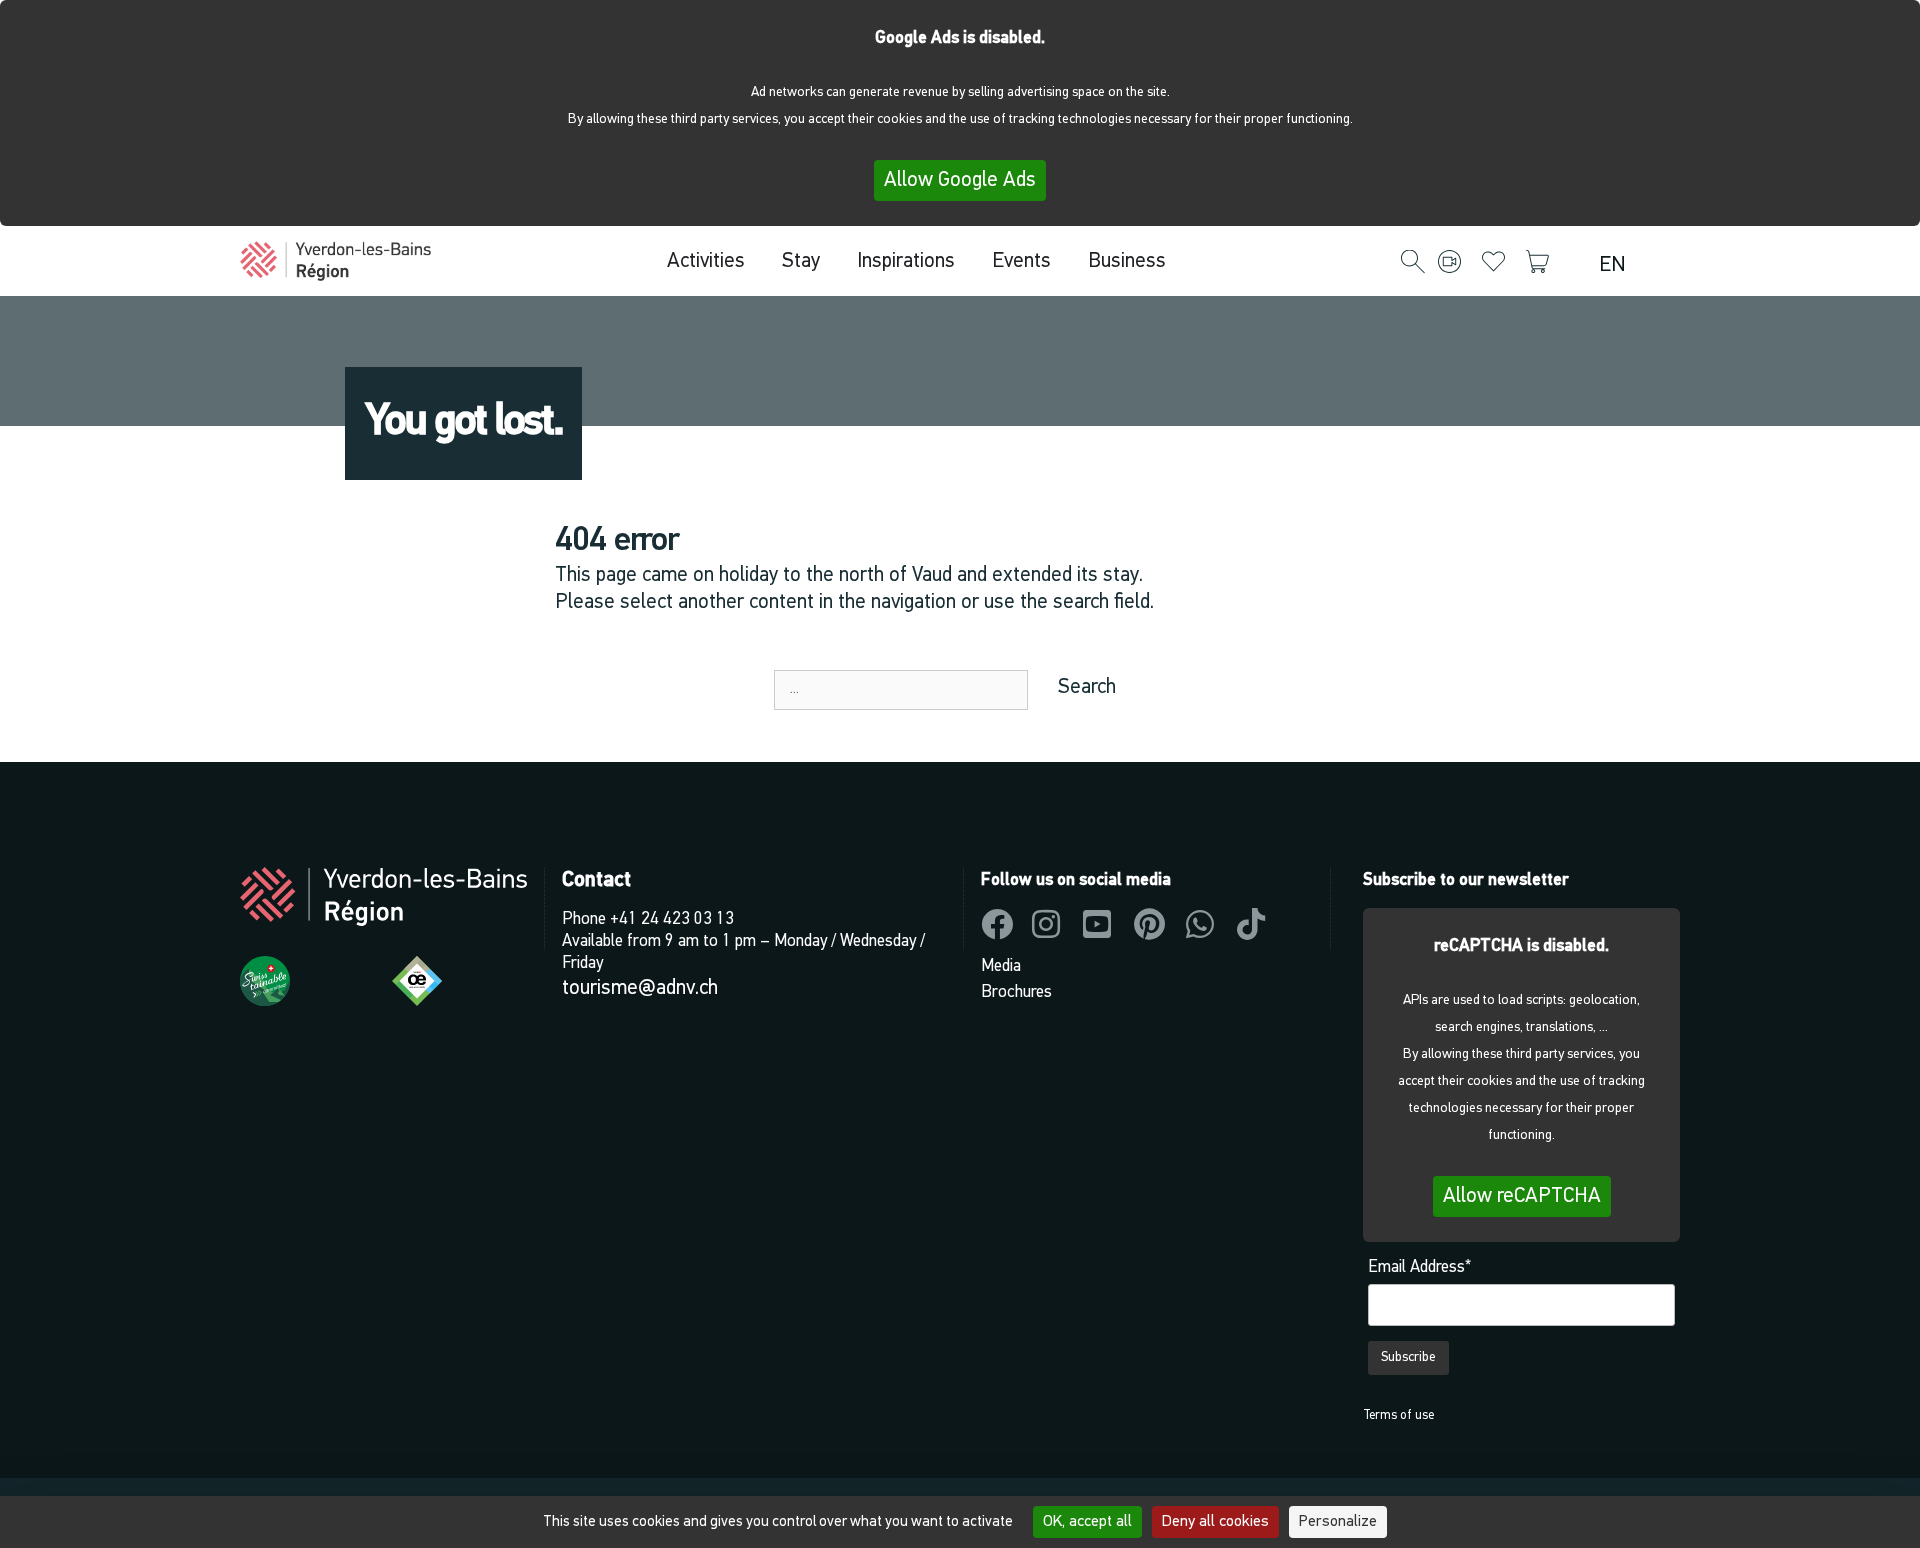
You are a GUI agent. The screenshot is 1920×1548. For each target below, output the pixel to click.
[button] (1413, 263)
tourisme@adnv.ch (640, 988)
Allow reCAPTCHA (1522, 1196)
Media (1001, 966)
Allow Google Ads (960, 180)
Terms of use (1398, 1415)
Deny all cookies (1215, 1522)
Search (1087, 687)
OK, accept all (1087, 1522)
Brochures (1016, 992)
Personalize (1338, 1522)
